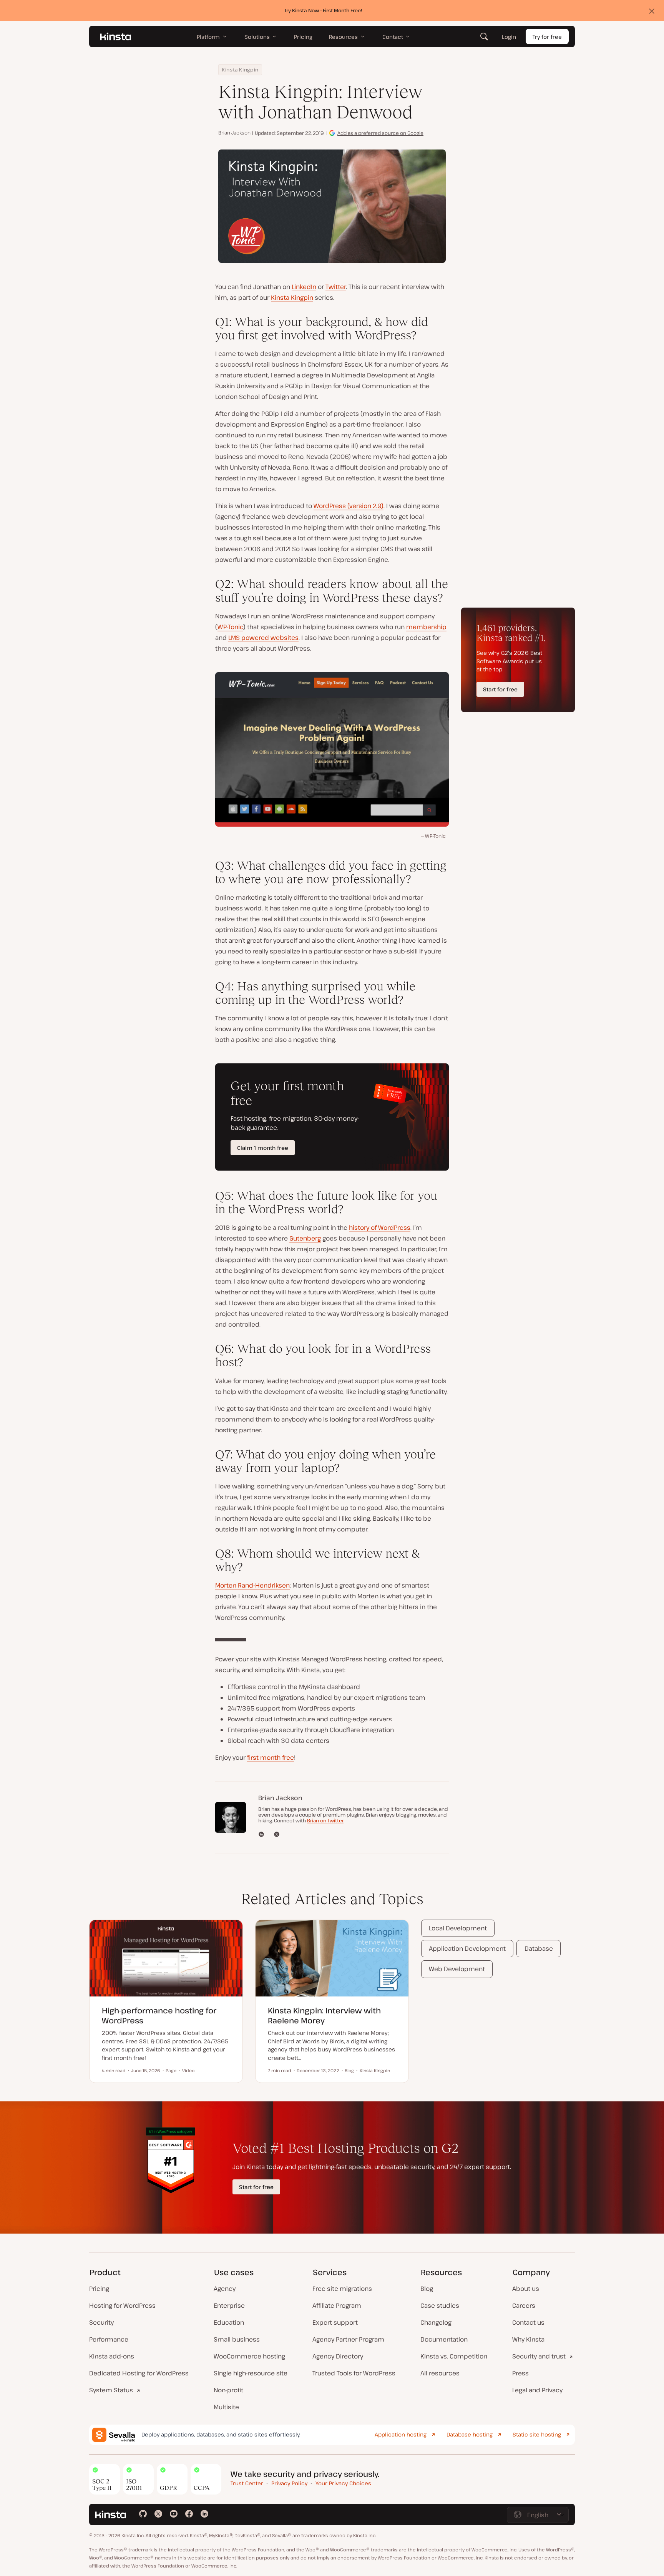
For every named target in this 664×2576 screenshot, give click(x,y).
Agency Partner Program (348, 2339)
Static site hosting (537, 2434)
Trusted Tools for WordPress (354, 2373)
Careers (524, 2305)
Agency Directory (338, 2356)
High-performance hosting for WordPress (159, 2015)
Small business (237, 2339)
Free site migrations (342, 2289)
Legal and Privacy (537, 2390)
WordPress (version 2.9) (349, 506)
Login (509, 37)
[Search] (484, 37)
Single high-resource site (251, 2373)
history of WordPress (380, 1227)
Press (520, 2373)
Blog (427, 2289)
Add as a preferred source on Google (380, 133)
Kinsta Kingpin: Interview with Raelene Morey (324, 2015)
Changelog (436, 2322)
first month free (271, 1757)
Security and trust (539, 2356)
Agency (225, 2289)
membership (426, 627)
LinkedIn (304, 287)
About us (526, 2289)
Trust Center (247, 2483)
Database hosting (470, 2434)
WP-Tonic (230, 627)
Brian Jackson (234, 133)
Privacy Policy (289, 2483)
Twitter (336, 287)
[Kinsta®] (116, 37)
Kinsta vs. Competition (454, 2356)
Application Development (467, 1948)
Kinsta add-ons (112, 2356)
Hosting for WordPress (122, 2305)
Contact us (528, 2322)
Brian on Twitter (325, 1820)
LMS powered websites (263, 638)
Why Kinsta (528, 2339)
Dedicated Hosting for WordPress (139, 2373)
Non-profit (228, 2390)
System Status (111, 2390)
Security (101, 2322)
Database (539, 1948)
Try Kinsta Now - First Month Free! (323, 10)
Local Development (458, 1928)
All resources (440, 2373)
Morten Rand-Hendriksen (252, 1585)
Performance (109, 2339)
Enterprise (229, 2305)
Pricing (99, 2289)
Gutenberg (305, 1238)
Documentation (444, 2339)
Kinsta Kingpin (240, 70)
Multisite (226, 2407)
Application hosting (401, 2434)
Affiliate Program (337, 2305)
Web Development (457, 1969)
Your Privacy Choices (343, 2483)
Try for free (547, 37)
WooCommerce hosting (249, 2356)
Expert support (335, 2322)
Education (229, 2322)
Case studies (440, 2305)
